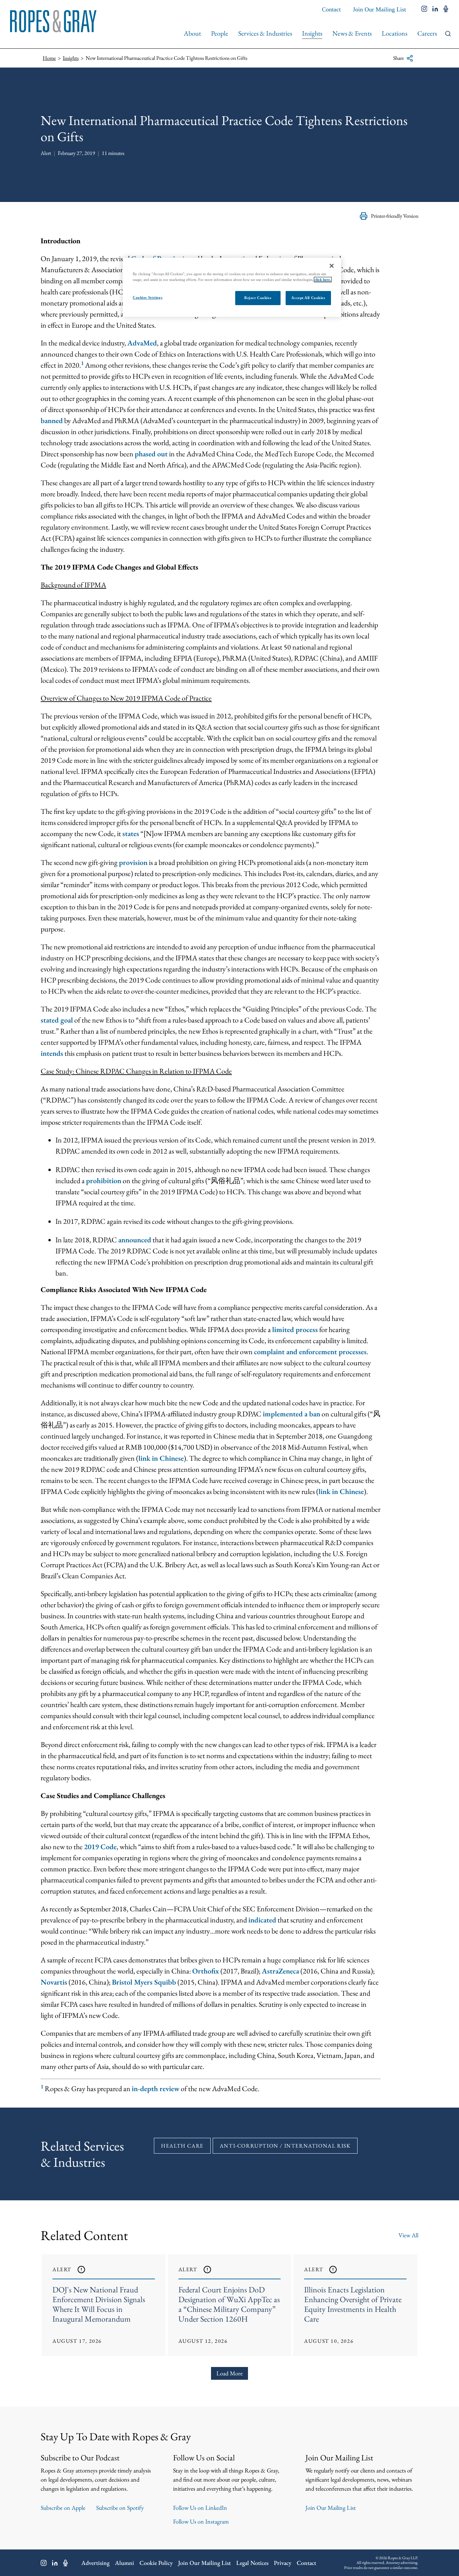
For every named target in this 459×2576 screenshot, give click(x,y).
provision (133, 862)
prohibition (104, 1181)
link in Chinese (161, 1458)
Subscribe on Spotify (120, 2508)
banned (52, 421)
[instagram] (424, 9)
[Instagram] (44, 2563)
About (192, 33)
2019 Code (100, 1847)
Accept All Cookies (308, 298)
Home (49, 58)
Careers (427, 33)
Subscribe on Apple (63, 2508)
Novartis (54, 1982)
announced (135, 1240)
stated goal (57, 1020)
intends (52, 1053)
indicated (262, 1920)
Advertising (95, 2563)
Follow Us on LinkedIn (200, 2508)
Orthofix (206, 1971)
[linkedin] (435, 9)
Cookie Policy (156, 2563)
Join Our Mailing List (379, 9)
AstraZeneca (280, 1971)
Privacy (283, 2563)
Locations (394, 33)
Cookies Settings (148, 297)
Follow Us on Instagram (201, 2521)
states (131, 834)
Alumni (124, 2563)
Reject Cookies (258, 298)
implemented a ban (291, 1414)
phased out (151, 454)
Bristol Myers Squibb (144, 1982)
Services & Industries (265, 33)
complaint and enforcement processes (310, 1352)
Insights (312, 33)
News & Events (352, 33)
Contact (331, 9)
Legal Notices (252, 2563)
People (220, 33)
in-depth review (156, 2089)
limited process (295, 1329)
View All (408, 2235)
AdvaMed (142, 343)
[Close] (332, 266)
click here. (323, 280)
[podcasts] (446, 9)
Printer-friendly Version (395, 216)
